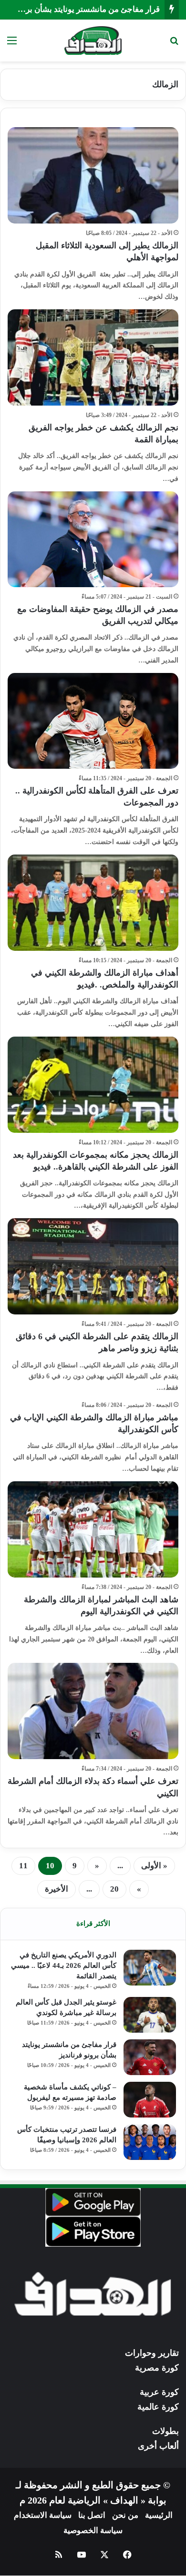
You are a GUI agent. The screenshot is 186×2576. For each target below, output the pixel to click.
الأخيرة (57, 1889)
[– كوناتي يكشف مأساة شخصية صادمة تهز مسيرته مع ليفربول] (150, 2100)
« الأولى (154, 1866)
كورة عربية (159, 2392)
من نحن (125, 2515)
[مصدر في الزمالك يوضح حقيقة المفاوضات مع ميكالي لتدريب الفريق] (93, 539)
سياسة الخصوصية (93, 2530)
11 (23, 1866)
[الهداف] (93, 41)
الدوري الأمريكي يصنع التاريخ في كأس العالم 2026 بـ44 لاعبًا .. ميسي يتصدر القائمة (64, 1965)
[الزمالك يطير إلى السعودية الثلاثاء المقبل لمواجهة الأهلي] (93, 175)
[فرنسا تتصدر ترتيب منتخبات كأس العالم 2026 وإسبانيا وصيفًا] (150, 2142)
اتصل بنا (92, 2515)
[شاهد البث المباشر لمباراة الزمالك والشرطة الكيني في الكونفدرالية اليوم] (93, 1529)
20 (114, 1889)
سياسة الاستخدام (43, 2515)
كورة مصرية (157, 2368)
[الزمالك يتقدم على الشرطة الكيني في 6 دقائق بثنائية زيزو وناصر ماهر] (93, 1266)
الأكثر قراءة (93, 1924)
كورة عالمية (158, 2407)
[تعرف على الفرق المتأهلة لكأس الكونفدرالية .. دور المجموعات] (93, 721)
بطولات (165, 2431)
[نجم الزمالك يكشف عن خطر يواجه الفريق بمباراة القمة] (93, 357)
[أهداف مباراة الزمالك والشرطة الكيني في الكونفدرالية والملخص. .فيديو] (93, 903)
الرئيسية (159, 2515)
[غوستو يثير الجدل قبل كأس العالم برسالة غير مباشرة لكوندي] (150, 2015)
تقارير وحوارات (152, 2353)
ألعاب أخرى (158, 2446)
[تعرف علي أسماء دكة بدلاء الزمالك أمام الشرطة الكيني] (93, 1711)
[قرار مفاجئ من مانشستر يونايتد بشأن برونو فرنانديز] (150, 2057)
